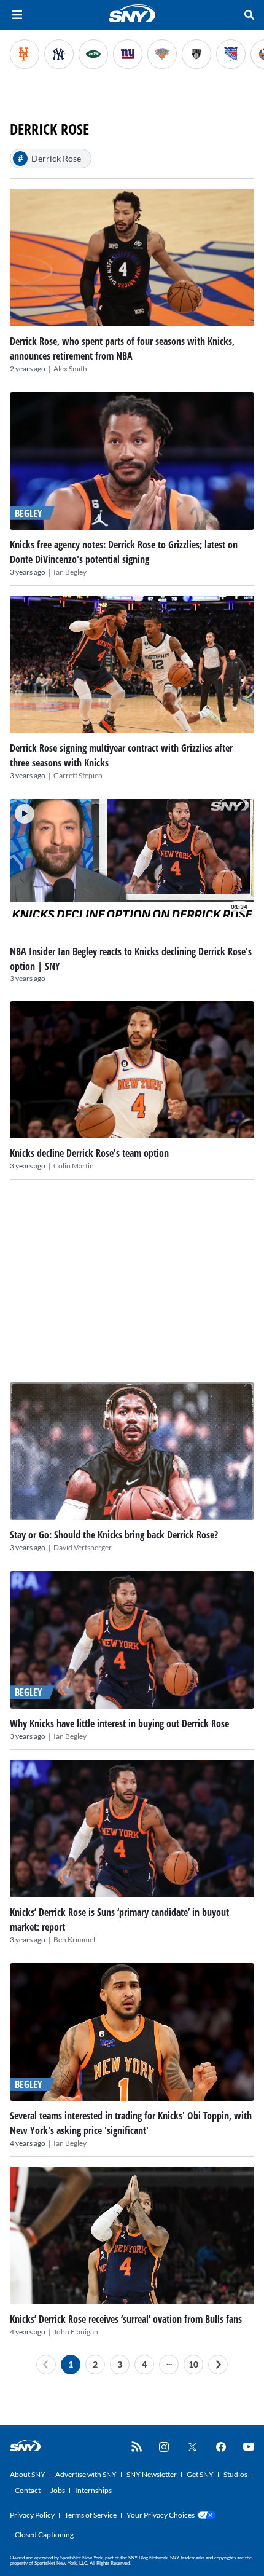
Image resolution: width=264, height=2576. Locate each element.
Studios (235, 2474)
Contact (28, 2490)
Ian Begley (70, 572)
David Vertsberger (83, 1547)
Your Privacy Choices (161, 2515)
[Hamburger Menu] (17, 15)
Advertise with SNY (86, 2474)
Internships (93, 2490)
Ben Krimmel (74, 1940)
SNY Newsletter (152, 2474)
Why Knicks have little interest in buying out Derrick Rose (119, 1723)
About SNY (28, 2474)
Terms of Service (91, 2515)
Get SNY (200, 2474)
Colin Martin (74, 1166)
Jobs (58, 2490)
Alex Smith (70, 368)
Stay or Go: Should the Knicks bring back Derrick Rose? (114, 1535)
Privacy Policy (32, 2515)
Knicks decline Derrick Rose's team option (89, 1153)
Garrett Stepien (78, 775)
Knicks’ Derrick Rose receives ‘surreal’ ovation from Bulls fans (126, 2319)
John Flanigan (76, 2332)
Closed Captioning (44, 2535)
